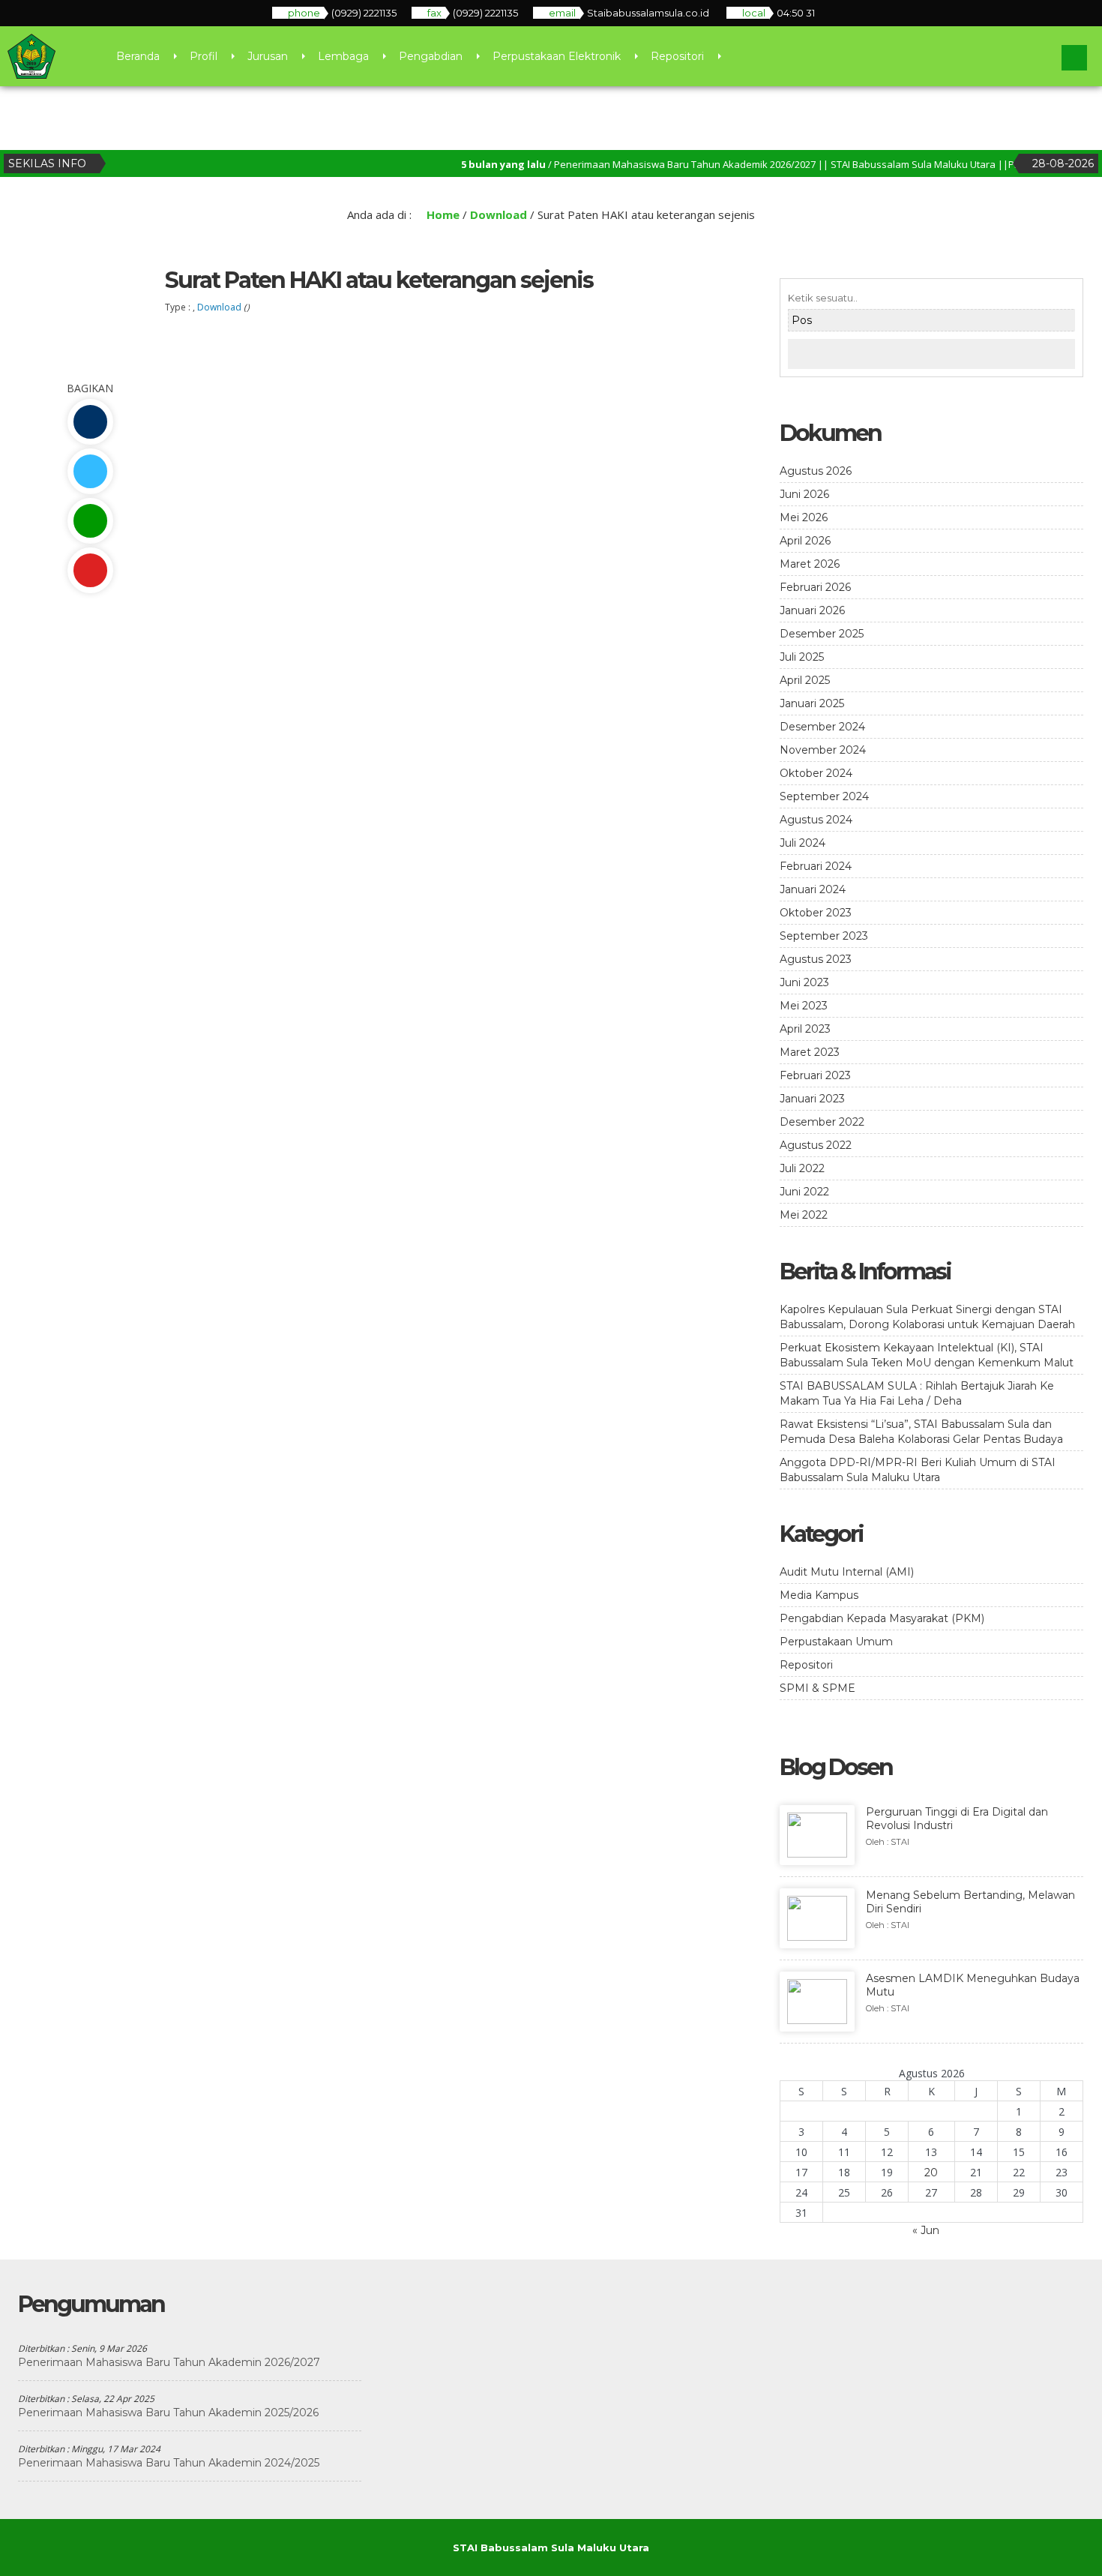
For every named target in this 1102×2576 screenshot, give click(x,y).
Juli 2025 (802, 657)
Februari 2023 (815, 1075)
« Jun (926, 2230)
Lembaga (343, 56)
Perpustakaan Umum (836, 1642)
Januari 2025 (812, 703)
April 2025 (805, 680)
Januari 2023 (812, 1099)
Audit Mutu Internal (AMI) (847, 1572)
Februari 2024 (816, 866)
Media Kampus (819, 1595)
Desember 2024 (822, 727)
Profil (204, 56)
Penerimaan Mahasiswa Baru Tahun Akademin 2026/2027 (169, 2362)
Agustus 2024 (816, 820)
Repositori (677, 56)
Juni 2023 (804, 982)
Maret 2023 (810, 1052)
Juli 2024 (803, 843)
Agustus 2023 (816, 959)
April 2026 (805, 541)
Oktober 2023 (816, 913)
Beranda (138, 56)
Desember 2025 (822, 634)
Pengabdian (431, 56)
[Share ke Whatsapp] (90, 521)
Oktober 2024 (816, 773)
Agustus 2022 (816, 1145)
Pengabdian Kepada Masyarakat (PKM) (882, 1618)
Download (499, 214)
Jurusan (268, 56)
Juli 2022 (802, 1168)
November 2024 (823, 750)
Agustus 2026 (816, 471)
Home (442, 214)
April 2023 (805, 1029)
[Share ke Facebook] (90, 422)
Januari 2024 (813, 889)
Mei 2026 (804, 517)
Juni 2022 (804, 1192)
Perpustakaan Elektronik (557, 56)
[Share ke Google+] (90, 570)
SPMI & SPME (818, 1688)
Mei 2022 (804, 1215)
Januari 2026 (812, 610)
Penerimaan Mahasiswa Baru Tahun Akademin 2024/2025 (169, 2463)
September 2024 (824, 796)
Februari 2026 (815, 587)
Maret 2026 (810, 564)
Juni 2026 (804, 494)
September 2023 (824, 936)
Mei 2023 (804, 1006)
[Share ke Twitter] (90, 471)
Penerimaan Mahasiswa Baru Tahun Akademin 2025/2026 (168, 2413)
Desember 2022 (822, 1122)
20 (931, 2173)
